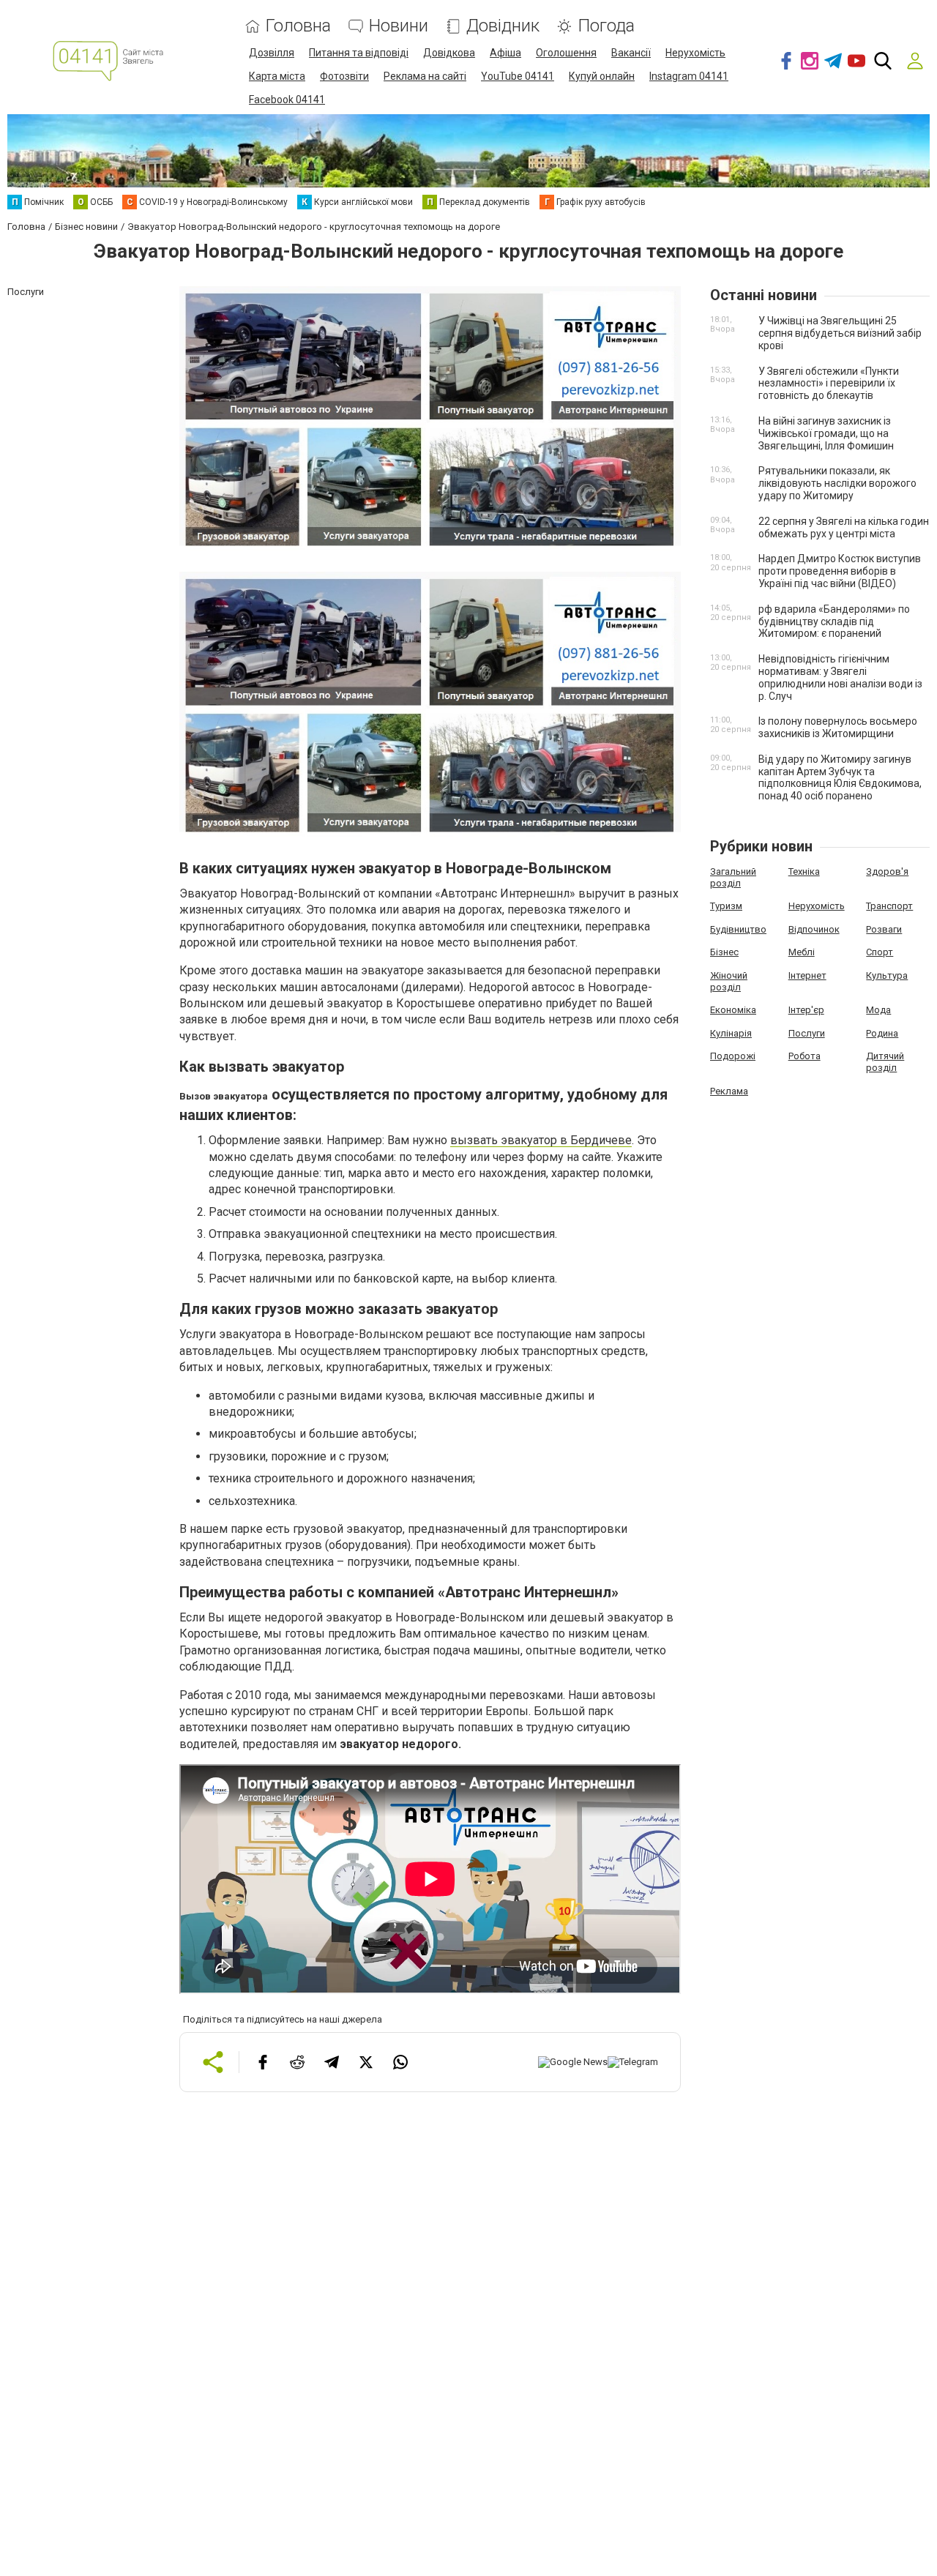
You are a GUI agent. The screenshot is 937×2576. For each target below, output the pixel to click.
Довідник (503, 26)
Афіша (505, 53)
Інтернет (807, 975)
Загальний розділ (733, 877)
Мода (878, 1010)
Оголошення (566, 53)
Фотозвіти (344, 76)
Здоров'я (887, 871)
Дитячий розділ (885, 1062)
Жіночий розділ (729, 981)
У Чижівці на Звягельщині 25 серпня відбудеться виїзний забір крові (840, 333)
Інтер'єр (806, 1010)
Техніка (804, 871)
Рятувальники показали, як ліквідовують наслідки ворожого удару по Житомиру (837, 483)
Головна (298, 26)
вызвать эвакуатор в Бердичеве (541, 1140)
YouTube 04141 (518, 76)
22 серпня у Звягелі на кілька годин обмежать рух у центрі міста (844, 527)
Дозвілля (272, 53)
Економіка (733, 1010)
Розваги (884, 929)
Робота (805, 1056)
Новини (399, 26)
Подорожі (733, 1056)
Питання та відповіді (359, 53)
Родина (882, 1033)
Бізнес (724, 952)
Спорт (880, 952)
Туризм (726, 906)
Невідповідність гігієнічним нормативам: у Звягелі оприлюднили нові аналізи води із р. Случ (840, 677)
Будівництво (738, 929)
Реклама (729, 1091)
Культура (887, 975)
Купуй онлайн (602, 76)
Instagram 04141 (689, 76)
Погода (606, 26)
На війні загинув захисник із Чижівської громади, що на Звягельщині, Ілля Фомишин (826, 433)
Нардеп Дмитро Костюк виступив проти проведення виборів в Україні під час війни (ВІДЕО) (840, 571)
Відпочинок (814, 929)
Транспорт (889, 906)
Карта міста (277, 76)
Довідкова (449, 53)
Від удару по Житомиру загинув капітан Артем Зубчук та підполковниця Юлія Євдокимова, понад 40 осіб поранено (840, 777)
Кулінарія (731, 1033)
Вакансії (631, 53)
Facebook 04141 (287, 100)
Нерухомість (695, 53)
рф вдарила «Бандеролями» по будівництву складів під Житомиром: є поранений (834, 621)
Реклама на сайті (425, 76)
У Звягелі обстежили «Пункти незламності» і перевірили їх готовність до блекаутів (829, 384)
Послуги (807, 1033)
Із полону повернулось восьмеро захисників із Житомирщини (838, 727)
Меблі (802, 952)
